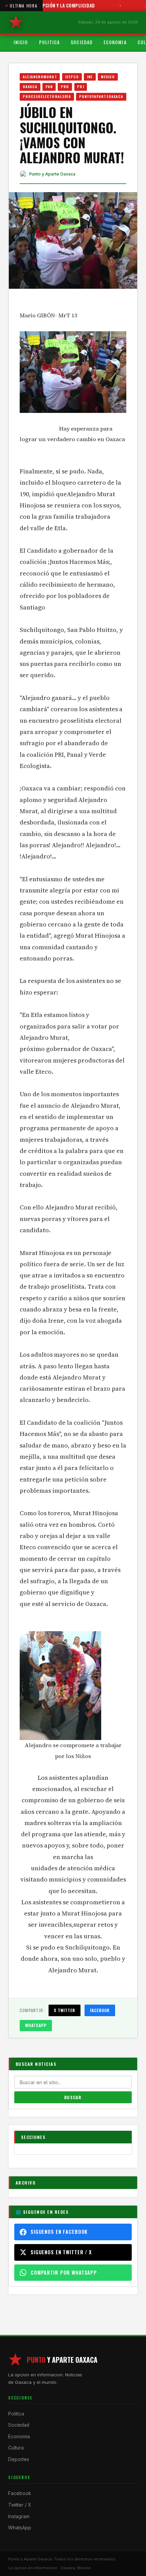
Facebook (100, 2010)
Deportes (19, 2459)
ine (90, 77)
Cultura (16, 2448)
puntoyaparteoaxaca (101, 96)
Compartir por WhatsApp (64, 2272)
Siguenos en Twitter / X (61, 2252)
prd (65, 86)
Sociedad (82, 42)
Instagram (19, 2516)
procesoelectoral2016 (47, 96)
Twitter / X (20, 2505)
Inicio (21, 42)
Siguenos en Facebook (59, 2232)
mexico (108, 77)
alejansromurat (40, 77)
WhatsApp (36, 2025)
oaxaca (30, 86)
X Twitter (65, 2010)
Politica (50, 42)
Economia (115, 42)
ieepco (72, 77)
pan (49, 86)
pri (80, 86)
